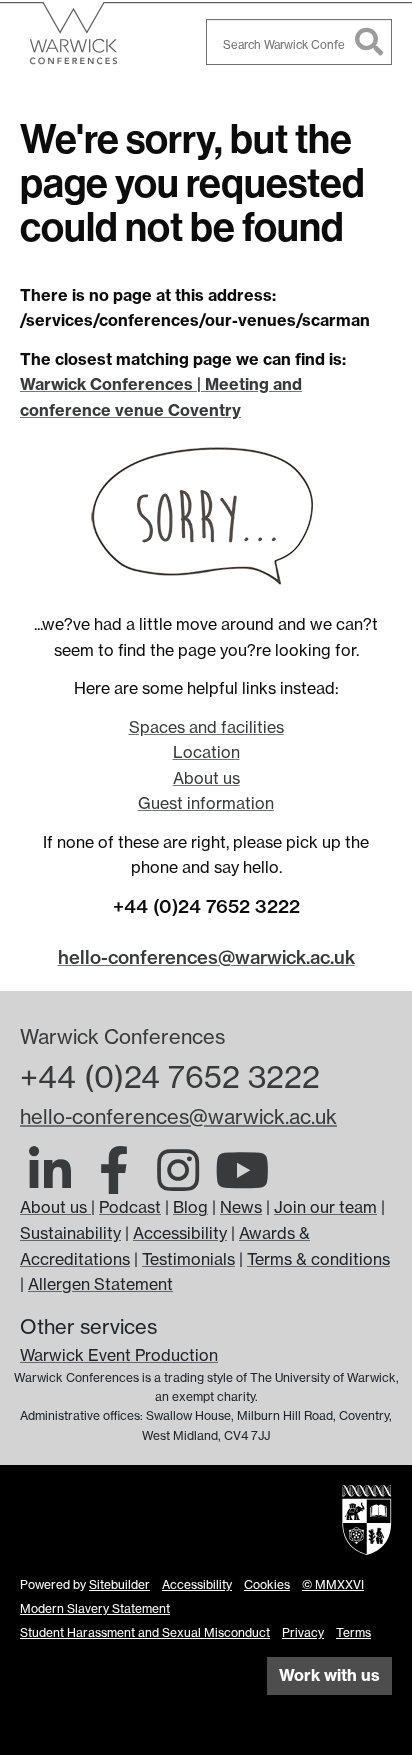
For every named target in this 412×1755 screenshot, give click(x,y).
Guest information (206, 803)
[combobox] (299, 42)
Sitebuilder (119, 1584)
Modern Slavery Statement (95, 1608)
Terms (353, 1632)
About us (206, 778)
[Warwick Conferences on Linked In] (50, 1182)
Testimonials (188, 1259)
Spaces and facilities (206, 727)
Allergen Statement (100, 1284)
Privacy (303, 1632)
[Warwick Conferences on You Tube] (242, 1182)
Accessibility (180, 1233)
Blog (190, 1207)
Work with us (329, 1675)
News (241, 1207)
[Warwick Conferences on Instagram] (178, 1182)
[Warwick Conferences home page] (95, 42)
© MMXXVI (333, 1584)
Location (206, 752)
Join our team (325, 1207)
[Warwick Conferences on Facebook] (114, 1182)
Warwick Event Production (119, 1355)
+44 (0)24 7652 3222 (170, 1077)
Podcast (130, 1207)
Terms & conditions (318, 1259)
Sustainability (70, 1233)
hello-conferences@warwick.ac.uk (206, 957)
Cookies (267, 1584)
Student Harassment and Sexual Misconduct (145, 1632)
